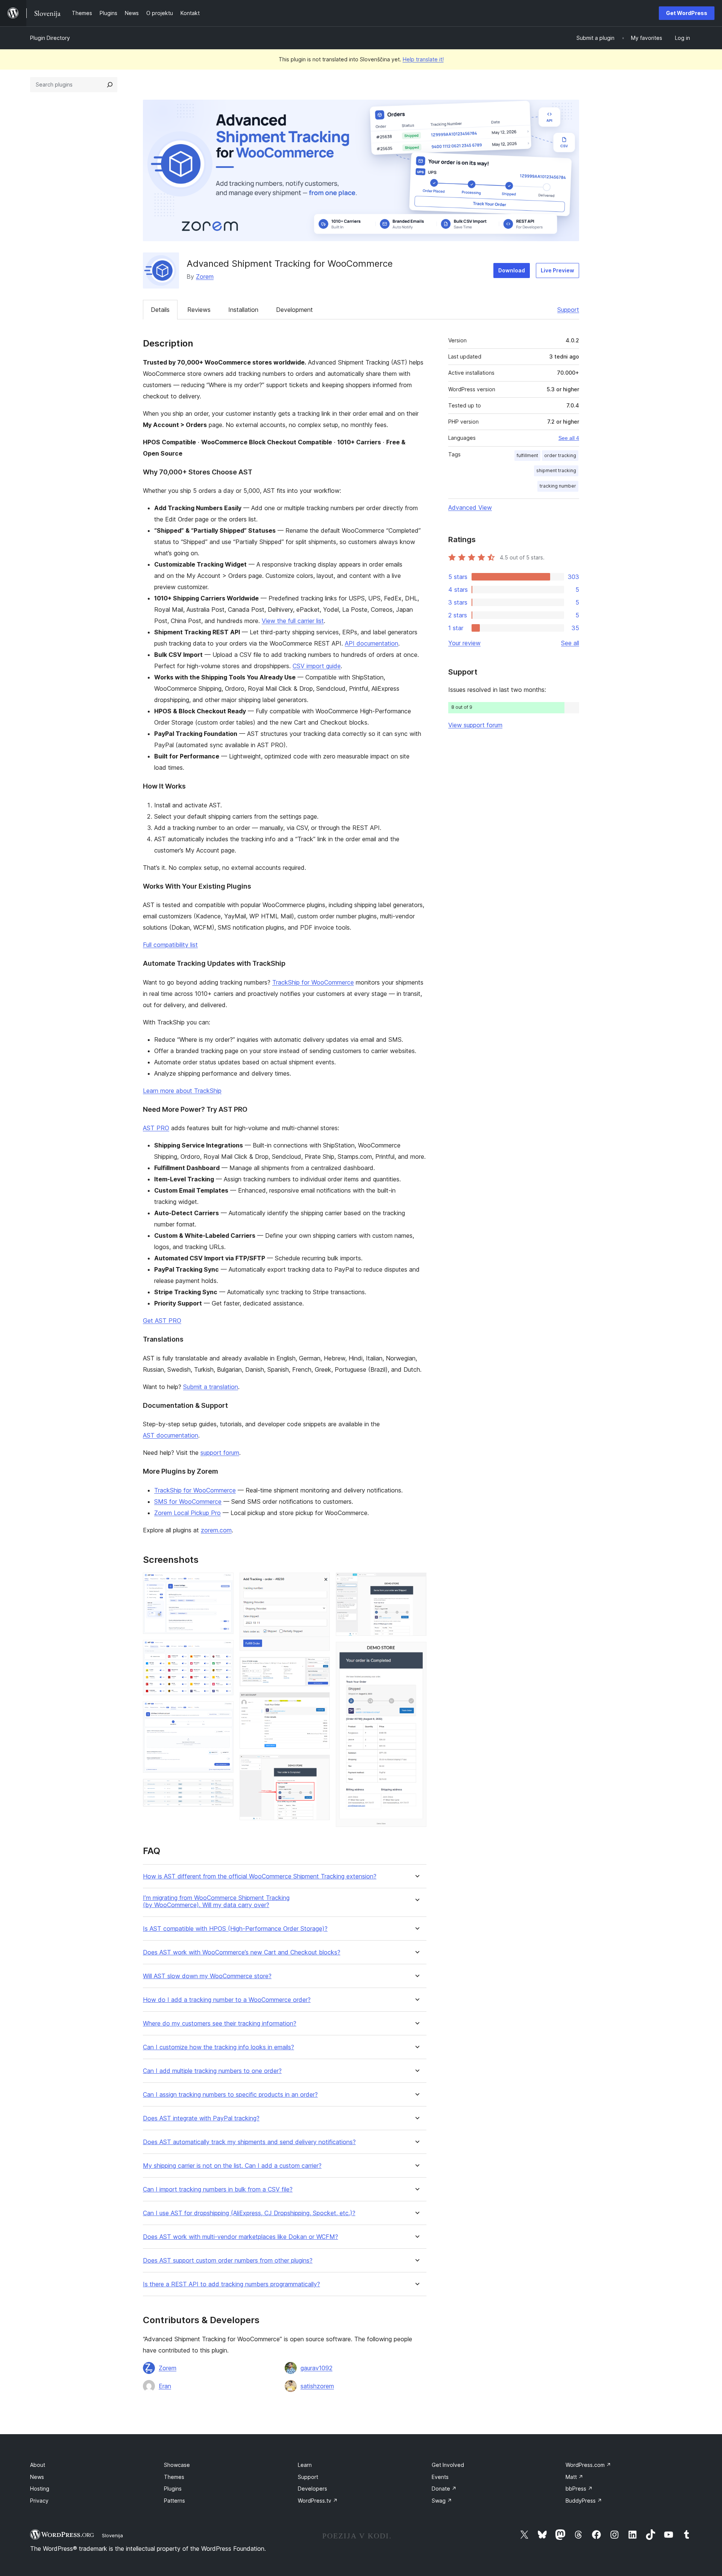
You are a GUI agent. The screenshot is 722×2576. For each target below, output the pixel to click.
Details (160, 310)
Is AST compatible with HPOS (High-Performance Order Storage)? (235, 1929)
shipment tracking (556, 470)
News (37, 2477)
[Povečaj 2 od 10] (223, 1650)
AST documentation (171, 1435)
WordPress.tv (318, 2501)
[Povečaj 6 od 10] (320, 1667)
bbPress (579, 2489)
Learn (305, 2465)
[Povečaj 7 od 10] (320, 1702)
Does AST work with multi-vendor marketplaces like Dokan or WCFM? (240, 2237)
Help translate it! (423, 59)
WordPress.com (588, 2465)
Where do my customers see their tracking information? (220, 2024)
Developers (312, 2489)
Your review (464, 643)
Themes (174, 2477)
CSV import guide (317, 666)
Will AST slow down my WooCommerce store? (207, 1976)
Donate (444, 2489)
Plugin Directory (50, 38)
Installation (243, 310)
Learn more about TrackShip (182, 1091)
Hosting (40, 2489)
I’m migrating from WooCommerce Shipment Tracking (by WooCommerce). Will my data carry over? (216, 1901)
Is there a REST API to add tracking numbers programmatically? (231, 2284)
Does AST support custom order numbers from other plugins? (228, 2261)
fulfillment (527, 455)
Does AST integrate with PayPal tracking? (201, 2118)
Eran (165, 2386)
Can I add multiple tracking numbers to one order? (212, 2071)
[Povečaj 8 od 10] (320, 1765)
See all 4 (569, 438)
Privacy (39, 2501)
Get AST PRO (162, 1321)
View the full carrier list (293, 621)
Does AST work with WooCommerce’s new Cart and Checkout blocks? (242, 1952)
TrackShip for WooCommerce (313, 982)
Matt (574, 2477)
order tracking (560, 455)
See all (570, 643)
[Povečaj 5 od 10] (320, 1583)
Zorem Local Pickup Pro (187, 1513)
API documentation (372, 643)
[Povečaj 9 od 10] (416, 1583)
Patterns (174, 2501)
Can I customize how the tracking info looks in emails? (218, 2047)
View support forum (475, 725)
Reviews (199, 310)
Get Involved (448, 2465)
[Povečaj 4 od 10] (223, 1789)
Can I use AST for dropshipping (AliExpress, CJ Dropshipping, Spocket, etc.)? (249, 2213)
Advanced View (470, 508)
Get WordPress (687, 13)
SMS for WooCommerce (188, 1502)
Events (440, 2477)
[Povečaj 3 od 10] (223, 1711)
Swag (442, 2501)
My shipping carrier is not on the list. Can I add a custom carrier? (232, 2166)
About (38, 2465)
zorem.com (216, 1530)
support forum (220, 1453)
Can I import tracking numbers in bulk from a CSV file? (218, 2189)
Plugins (173, 2489)
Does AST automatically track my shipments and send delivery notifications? (249, 2142)
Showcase (177, 2465)
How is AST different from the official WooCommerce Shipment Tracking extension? (260, 1876)
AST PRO (156, 1128)
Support (568, 310)
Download (512, 270)
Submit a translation (211, 1387)
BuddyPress (584, 2501)
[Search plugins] (110, 85)
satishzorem (317, 2386)
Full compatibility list (170, 945)
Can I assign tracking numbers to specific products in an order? (230, 2095)
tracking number (558, 486)
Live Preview (557, 270)
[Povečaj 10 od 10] (416, 1652)
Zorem (205, 277)
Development (294, 310)
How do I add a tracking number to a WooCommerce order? (227, 2000)
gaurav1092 (316, 2368)
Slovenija (112, 2535)
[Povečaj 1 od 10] (223, 1583)
